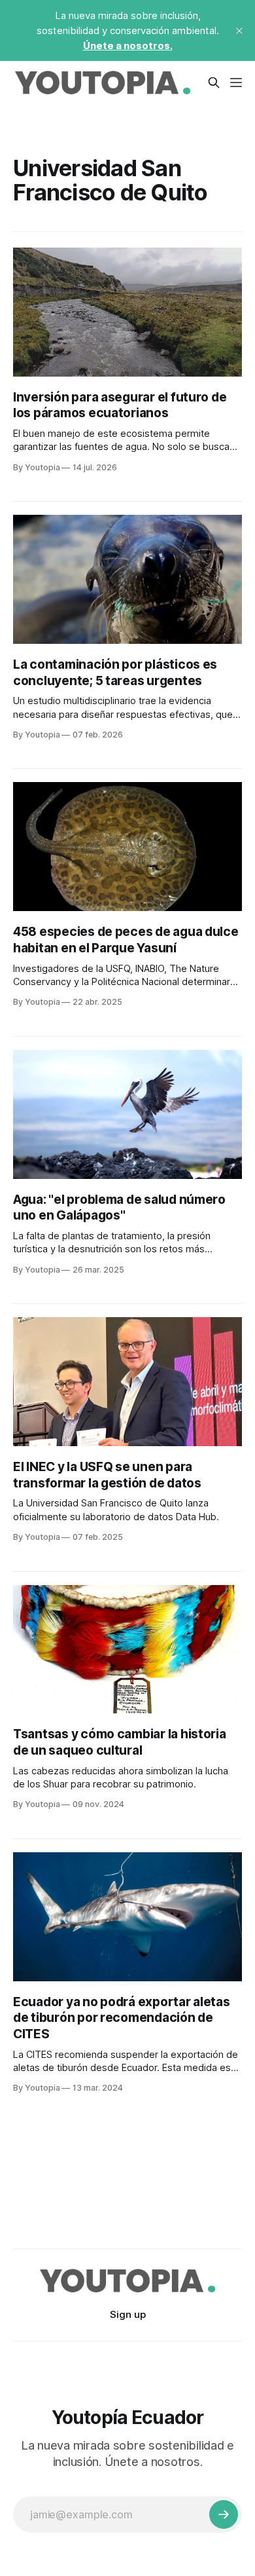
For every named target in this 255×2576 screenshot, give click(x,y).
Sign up (128, 2314)
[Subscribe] (224, 2514)
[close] (239, 31)
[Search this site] (214, 83)
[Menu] (236, 83)
